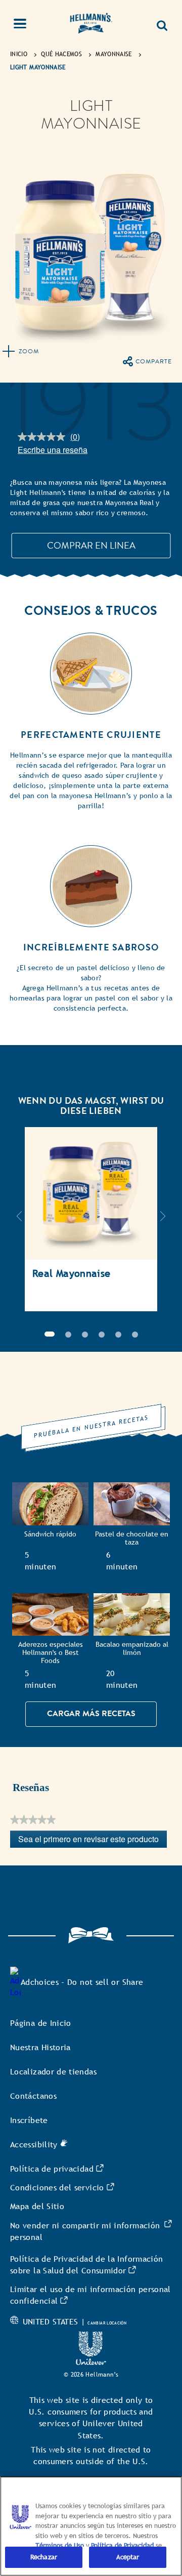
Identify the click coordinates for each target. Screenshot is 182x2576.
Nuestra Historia (40, 2047)
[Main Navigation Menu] (26, 25)
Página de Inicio (41, 2023)
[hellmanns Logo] (91, 25)
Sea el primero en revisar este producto (93, 1840)
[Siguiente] (163, 1221)
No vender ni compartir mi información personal (85, 2231)
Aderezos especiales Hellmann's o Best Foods (51, 1653)
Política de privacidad (52, 2169)
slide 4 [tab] (102, 1335)
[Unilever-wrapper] (91, 2362)
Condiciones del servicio (57, 2188)
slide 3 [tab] (85, 1335)
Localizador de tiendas (53, 2072)
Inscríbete (29, 2120)
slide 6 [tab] (135, 1335)
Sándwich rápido (50, 1534)
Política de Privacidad (123, 2545)
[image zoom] (21, 353)
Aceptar (128, 2557)
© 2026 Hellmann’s (91, 2375)
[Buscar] (162, 22)
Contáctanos (33, 2096)
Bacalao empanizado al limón (132, 1649)
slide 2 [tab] (68, 1335)
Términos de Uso (60, 2545)
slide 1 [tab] (50, 1334)
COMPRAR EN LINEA (91, 545)
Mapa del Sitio (37, 2206)
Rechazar (44, 2557)
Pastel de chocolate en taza (132, 1538)
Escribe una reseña (53, 450)
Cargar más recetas (91, 1714)
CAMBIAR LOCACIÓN (107, 2323)
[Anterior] (19, 1221)
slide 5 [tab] (118, 1335)
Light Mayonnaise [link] (38, 67)
